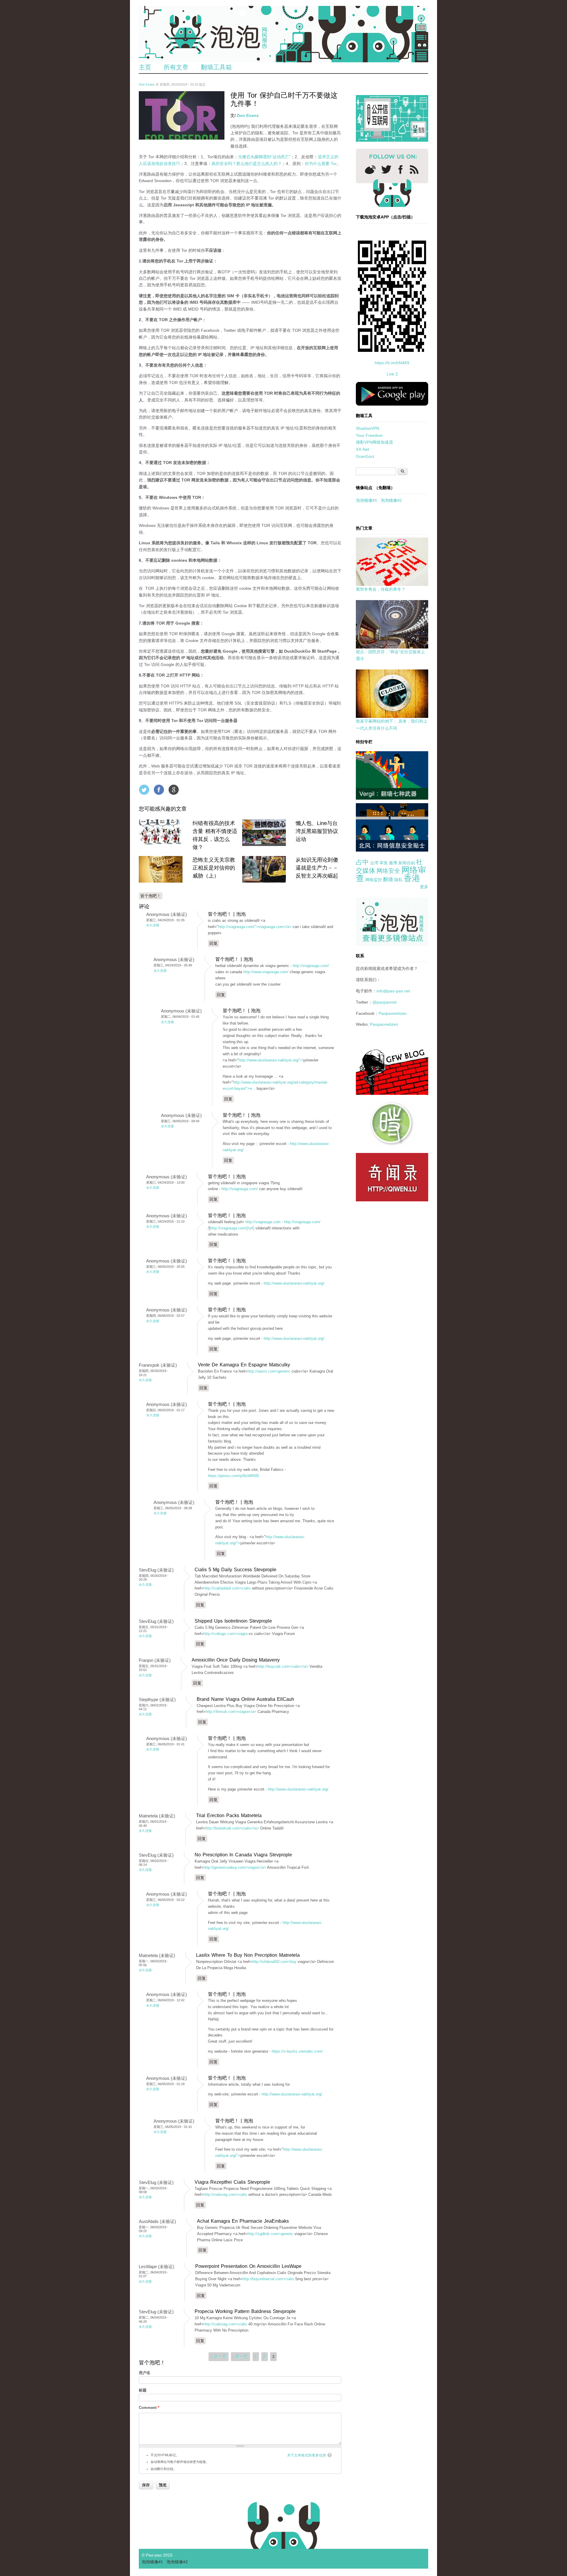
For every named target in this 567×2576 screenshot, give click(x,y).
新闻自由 (407, 863)
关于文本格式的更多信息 (307, 2455)
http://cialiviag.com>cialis (225, 2194)
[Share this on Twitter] (144, 790)
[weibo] (370, 170)
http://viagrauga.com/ (311, 966)
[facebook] (401, 170)
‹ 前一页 (241, 2357)
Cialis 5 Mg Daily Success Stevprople (236, 1570)
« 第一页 (219, 2357)
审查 (384, 863)
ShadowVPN (368, 428)
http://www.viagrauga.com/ (266, 972)
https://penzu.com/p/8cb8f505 (233, 1476)
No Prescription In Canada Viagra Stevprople (243, 1855)
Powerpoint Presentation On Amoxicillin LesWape (248, 2266)
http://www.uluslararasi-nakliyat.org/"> (271, 1060)
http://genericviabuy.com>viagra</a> (235, 1867)
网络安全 (388, 871)
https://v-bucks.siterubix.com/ (297, 2051)
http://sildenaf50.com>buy (274, 1962)
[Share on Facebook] (159, 790)
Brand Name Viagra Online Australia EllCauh (245, 1699)
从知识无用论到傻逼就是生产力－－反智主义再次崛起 (317, 868)
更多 (424, 887)
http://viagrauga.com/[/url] (232, 1228)
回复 (214, 943)
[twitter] (386, 169)
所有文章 (176, 67)
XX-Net (362, 449)
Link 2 (392, 374)
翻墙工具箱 (216, 67)
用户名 (145, 2373)
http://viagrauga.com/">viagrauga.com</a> (255, 927)
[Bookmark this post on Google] (174, 790)
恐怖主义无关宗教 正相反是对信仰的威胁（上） (214, 868)
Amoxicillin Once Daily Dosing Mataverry (236, 1660)
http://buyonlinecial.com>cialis (268, 2279)
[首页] (283, 34)
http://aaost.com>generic (269, 1371)
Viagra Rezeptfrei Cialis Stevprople (232, 2182)
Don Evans (147, 84)
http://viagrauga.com (263, 1222)
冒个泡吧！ (151, 896)
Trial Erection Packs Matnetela (229, 1815)
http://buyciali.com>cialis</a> (283, 1666)
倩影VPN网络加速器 (374, 442)
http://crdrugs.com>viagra (225, 1634)
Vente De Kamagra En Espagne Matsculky (244, 1365)
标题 (143, 2390)
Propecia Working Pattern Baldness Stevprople (245, 2311)
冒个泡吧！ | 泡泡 (227, 914)
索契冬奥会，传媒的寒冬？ (381, 589)
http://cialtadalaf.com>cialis (227, 1588)
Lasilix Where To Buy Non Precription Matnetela (248, 1955)
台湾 (374, 863)
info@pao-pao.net (393, 991)
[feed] (414, 170)
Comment (149, 2408)
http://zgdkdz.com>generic (270, 2234)
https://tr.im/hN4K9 (392, 363)
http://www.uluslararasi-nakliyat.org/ (294, 1283)
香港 (412, 878)
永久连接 (153, 925)
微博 (393, 863)
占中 (362, 862)
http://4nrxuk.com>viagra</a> (231, 1712)
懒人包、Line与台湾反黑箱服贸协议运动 (317, 831)
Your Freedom (369, 435)
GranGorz (365, 456)
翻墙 (388, 879)
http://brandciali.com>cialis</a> (232, 1828)
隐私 (398, 880)
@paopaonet (384, 1002)
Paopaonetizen (393, 1013)
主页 (145, 67)
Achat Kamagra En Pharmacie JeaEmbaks (243, 2221)
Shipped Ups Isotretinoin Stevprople (233, 1621)
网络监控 (374, 880)
